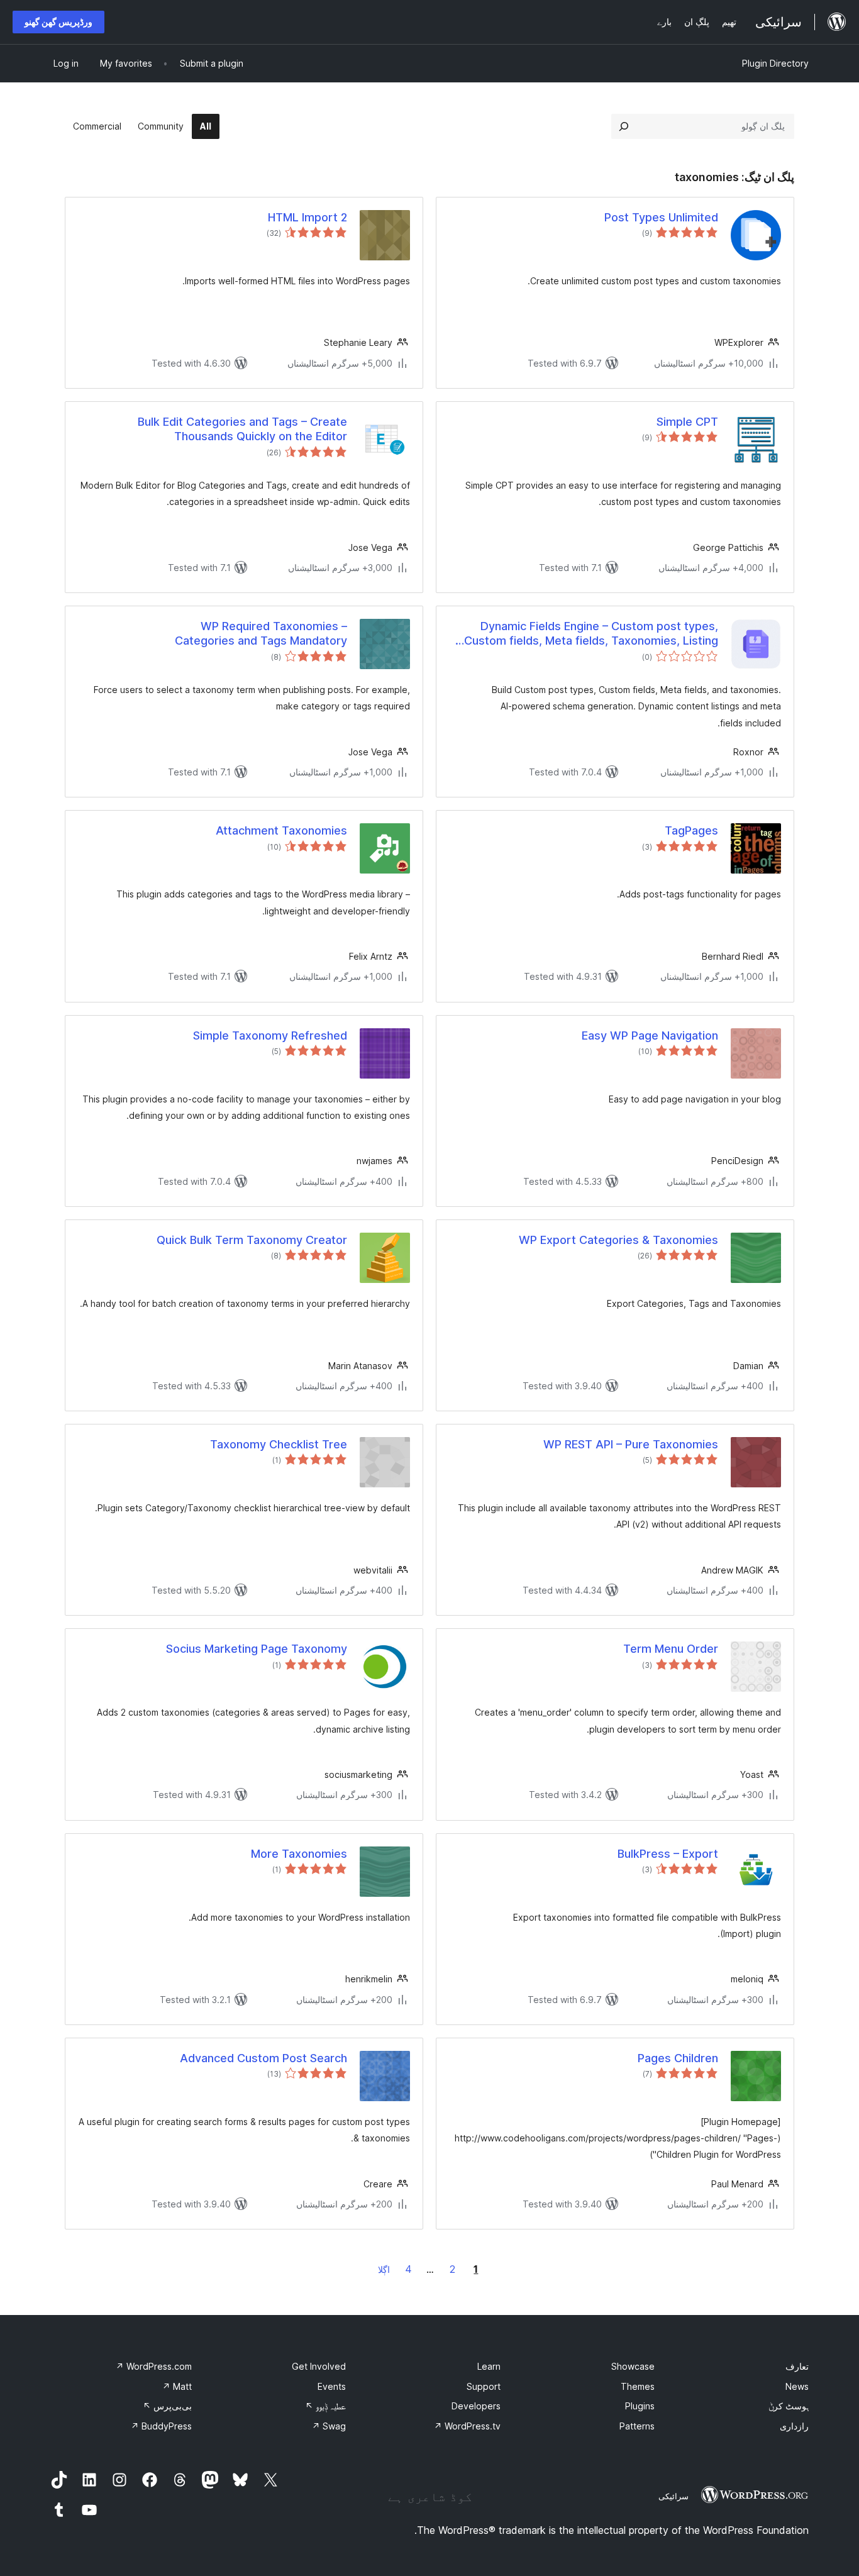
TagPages (691, 830)
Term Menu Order (671, 1649)
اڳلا (384, 2269)
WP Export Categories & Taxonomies (618, 1240)
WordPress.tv (467, 2426)
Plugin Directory (775, 63)
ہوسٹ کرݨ (789, 2406)
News (797, 2386)
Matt (177, 2386)
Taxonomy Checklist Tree (279, 1444)
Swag (329, 2426)
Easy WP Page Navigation (650, 1035)
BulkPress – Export (668, 1854)
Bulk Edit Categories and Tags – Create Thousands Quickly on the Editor (242, 429)
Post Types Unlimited (661, 217)
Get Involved (319, 2366)
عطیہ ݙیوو (325, 2406)
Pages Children (678, 2058)
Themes (638, 2386)
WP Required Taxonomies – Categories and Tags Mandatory (261, 633)
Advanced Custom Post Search (263, 2058)
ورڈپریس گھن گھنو (58, 22)
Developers (476, 2406)
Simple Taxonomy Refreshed (270, 1035)
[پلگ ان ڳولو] (624, 126)
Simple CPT (687, 422)
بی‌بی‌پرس (167, 2406)
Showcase (633, 2366)
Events (332, 2386)
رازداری (794, 2426)
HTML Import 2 (308, 217)
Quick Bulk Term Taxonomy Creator (252, 1240)
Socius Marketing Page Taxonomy (257, 1649)
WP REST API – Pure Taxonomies (631, 1444)
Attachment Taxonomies (281, 830)
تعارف (797, 2366)
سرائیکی (673, 2496)
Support (484, 2386)
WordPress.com (154, 2366)
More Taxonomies (299, 1854)
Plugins (640, 2406)
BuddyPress (161, 2426)
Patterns (637, 2426)
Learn (489, 2366)
